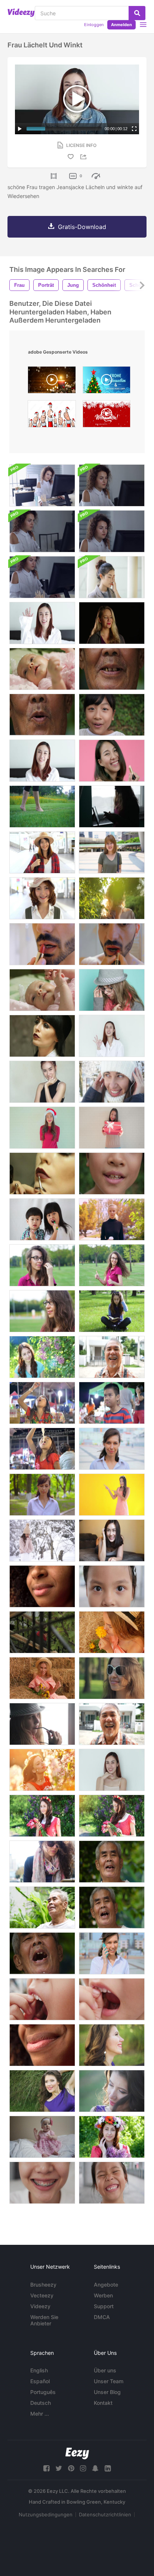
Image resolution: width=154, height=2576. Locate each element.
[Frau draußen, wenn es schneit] (42, 1540)
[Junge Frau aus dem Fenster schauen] (42, 1724)
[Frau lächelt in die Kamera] (42, 761)
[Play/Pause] (20, 129)
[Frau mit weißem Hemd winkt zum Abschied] (42, 623)
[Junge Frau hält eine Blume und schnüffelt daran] (112, 1632)
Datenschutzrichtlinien (105, 2514)
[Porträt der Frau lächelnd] (112, 1770)
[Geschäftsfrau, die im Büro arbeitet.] (42, 485)
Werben (103, 2295)
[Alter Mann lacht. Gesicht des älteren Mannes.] (112, 1357)
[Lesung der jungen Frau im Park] (112, 1311)
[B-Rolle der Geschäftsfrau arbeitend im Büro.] (42, 531)
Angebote (106, 2285)
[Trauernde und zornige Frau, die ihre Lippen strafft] (112, 623)
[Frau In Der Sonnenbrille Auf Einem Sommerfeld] (112, 1678)
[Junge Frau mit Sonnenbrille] (42, 1862)
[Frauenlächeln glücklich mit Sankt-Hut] (42, 1128)
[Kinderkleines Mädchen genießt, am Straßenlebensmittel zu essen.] (42, 1403)
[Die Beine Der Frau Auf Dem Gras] (42, 807)
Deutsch (41, 2403)
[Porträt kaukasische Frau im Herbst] (112, 1219)
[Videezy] (21, 13)
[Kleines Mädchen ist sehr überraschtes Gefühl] (112, 715)
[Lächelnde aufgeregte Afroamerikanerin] (42, 2045)
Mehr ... (40, 2414)
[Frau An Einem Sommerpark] (112, 898)
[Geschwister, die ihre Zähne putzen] (42, 1219)
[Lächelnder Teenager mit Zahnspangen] (42, 2183)
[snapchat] (95, 2468)
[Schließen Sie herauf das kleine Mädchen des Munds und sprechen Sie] (112, 1174)
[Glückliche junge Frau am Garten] (42, 1357)
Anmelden (121, 25)
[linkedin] (108, 2468)
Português (43, 2392)
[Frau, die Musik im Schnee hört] (112, 1082)
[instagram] (83, 2468)
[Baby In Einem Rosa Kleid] (42, 669)
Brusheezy (43, 2285)
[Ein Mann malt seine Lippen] (42, 944)
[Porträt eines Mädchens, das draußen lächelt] (42, 1495)
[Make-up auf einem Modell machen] (42, 1174)
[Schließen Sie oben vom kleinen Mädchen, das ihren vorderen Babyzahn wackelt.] (42, 1999)
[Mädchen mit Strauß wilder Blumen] (42, 1678)
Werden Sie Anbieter (44, 2320)
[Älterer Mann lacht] (112, 1862)
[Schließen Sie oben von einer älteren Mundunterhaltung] (112, 669)
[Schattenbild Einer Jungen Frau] (112, 807)
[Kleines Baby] (42, 2137)
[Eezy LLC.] (77, 2453)
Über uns (105, 2370)
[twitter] (59, 2468)
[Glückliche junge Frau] (112, 1540)
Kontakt (103, 2403)
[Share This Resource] (84, 157)
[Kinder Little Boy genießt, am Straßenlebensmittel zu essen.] (112, 1403)
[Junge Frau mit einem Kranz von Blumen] (42, 1816)
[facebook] (46, 2468)
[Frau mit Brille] (112, 577)
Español (40, 2381)
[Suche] (137, 13)
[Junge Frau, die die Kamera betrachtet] (112, 1449)
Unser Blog (107, 2392)
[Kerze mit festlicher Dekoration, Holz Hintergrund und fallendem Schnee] (52, 382)
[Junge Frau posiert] (112, 990)
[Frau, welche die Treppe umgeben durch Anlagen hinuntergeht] (42, 1632)
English (39, 2370)
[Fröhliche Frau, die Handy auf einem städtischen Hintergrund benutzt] (112, 1953)
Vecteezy (42, 2295)
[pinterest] (71, 2468)
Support (104, 2306)
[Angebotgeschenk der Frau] (112, 1128)
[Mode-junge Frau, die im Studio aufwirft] (42, 1036)
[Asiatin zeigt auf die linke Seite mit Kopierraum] (112, 1495)
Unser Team (109, 2381)
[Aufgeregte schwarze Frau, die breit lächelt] (42, 1586)
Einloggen (94, 25)
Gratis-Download (82, 227)
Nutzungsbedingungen (46, 2514)
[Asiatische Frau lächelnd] (42, 1082)
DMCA (102, 2317)
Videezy (40, 2306)
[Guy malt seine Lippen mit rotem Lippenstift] (112, 944)
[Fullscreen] (134, 129)
